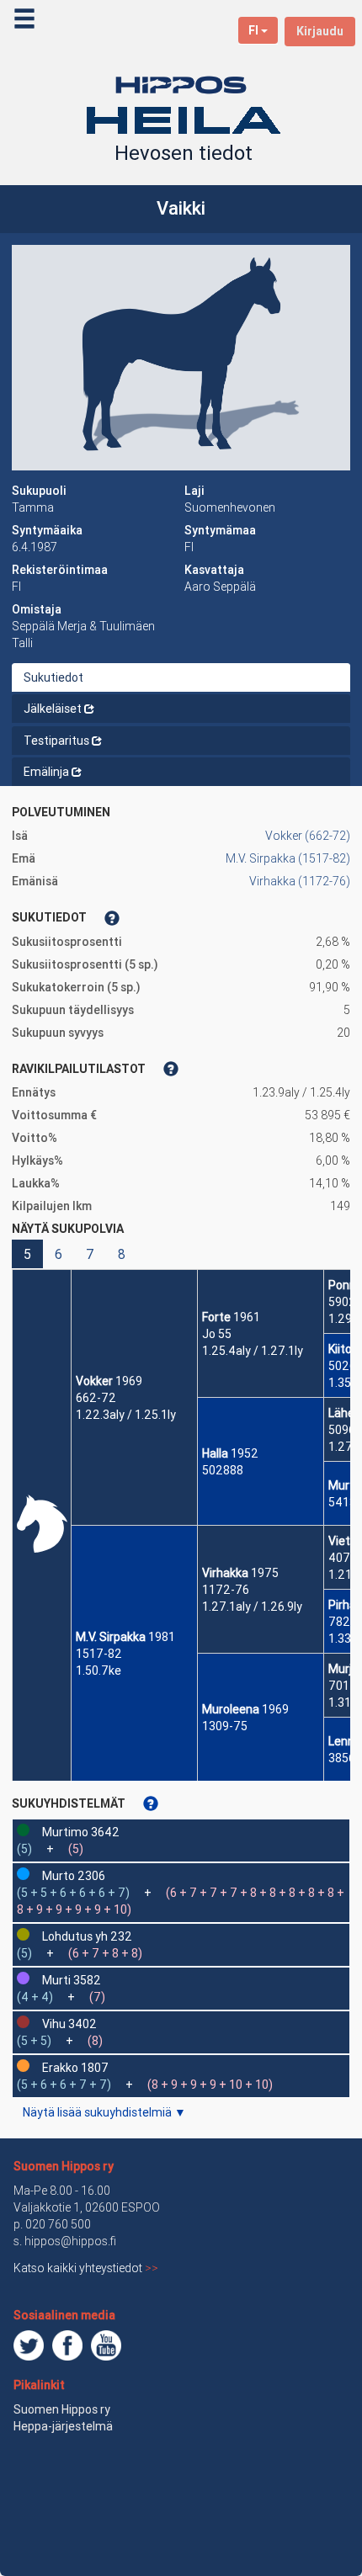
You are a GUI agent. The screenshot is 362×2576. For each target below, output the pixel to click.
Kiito (340, 1349)
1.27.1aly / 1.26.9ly (252, 1607)
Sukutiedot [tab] (53, 677)
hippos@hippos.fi (70, 2241)
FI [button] (253, 30)
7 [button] (90, 1254)
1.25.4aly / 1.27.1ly (253, 1351)
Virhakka (225, 1573)
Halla (215, 1453)
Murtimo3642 (81, 1832)
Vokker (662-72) (308, 836)
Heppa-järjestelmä (63, 2426)
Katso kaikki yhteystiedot (86, 2268)
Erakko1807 (75, 2068)
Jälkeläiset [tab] (53, 709)
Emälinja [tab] (46, 772)
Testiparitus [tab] (56, 741)
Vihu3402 (69, 2024)
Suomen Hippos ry (64, 2166)
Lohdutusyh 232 (87, 1936)
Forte (216, 1317)
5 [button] (27, 1254)
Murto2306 (74, 1876)
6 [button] (59, 1254)
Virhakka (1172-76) (300, 881)
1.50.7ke (98, 1670)
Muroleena (231, 1709)
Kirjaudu (320, 31)
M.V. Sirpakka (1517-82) (288, 858)
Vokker (94, 1381)
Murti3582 (72, 1980)
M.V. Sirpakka (111, 1637)
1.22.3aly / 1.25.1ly (126, 1415)
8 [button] (122, 1254)
